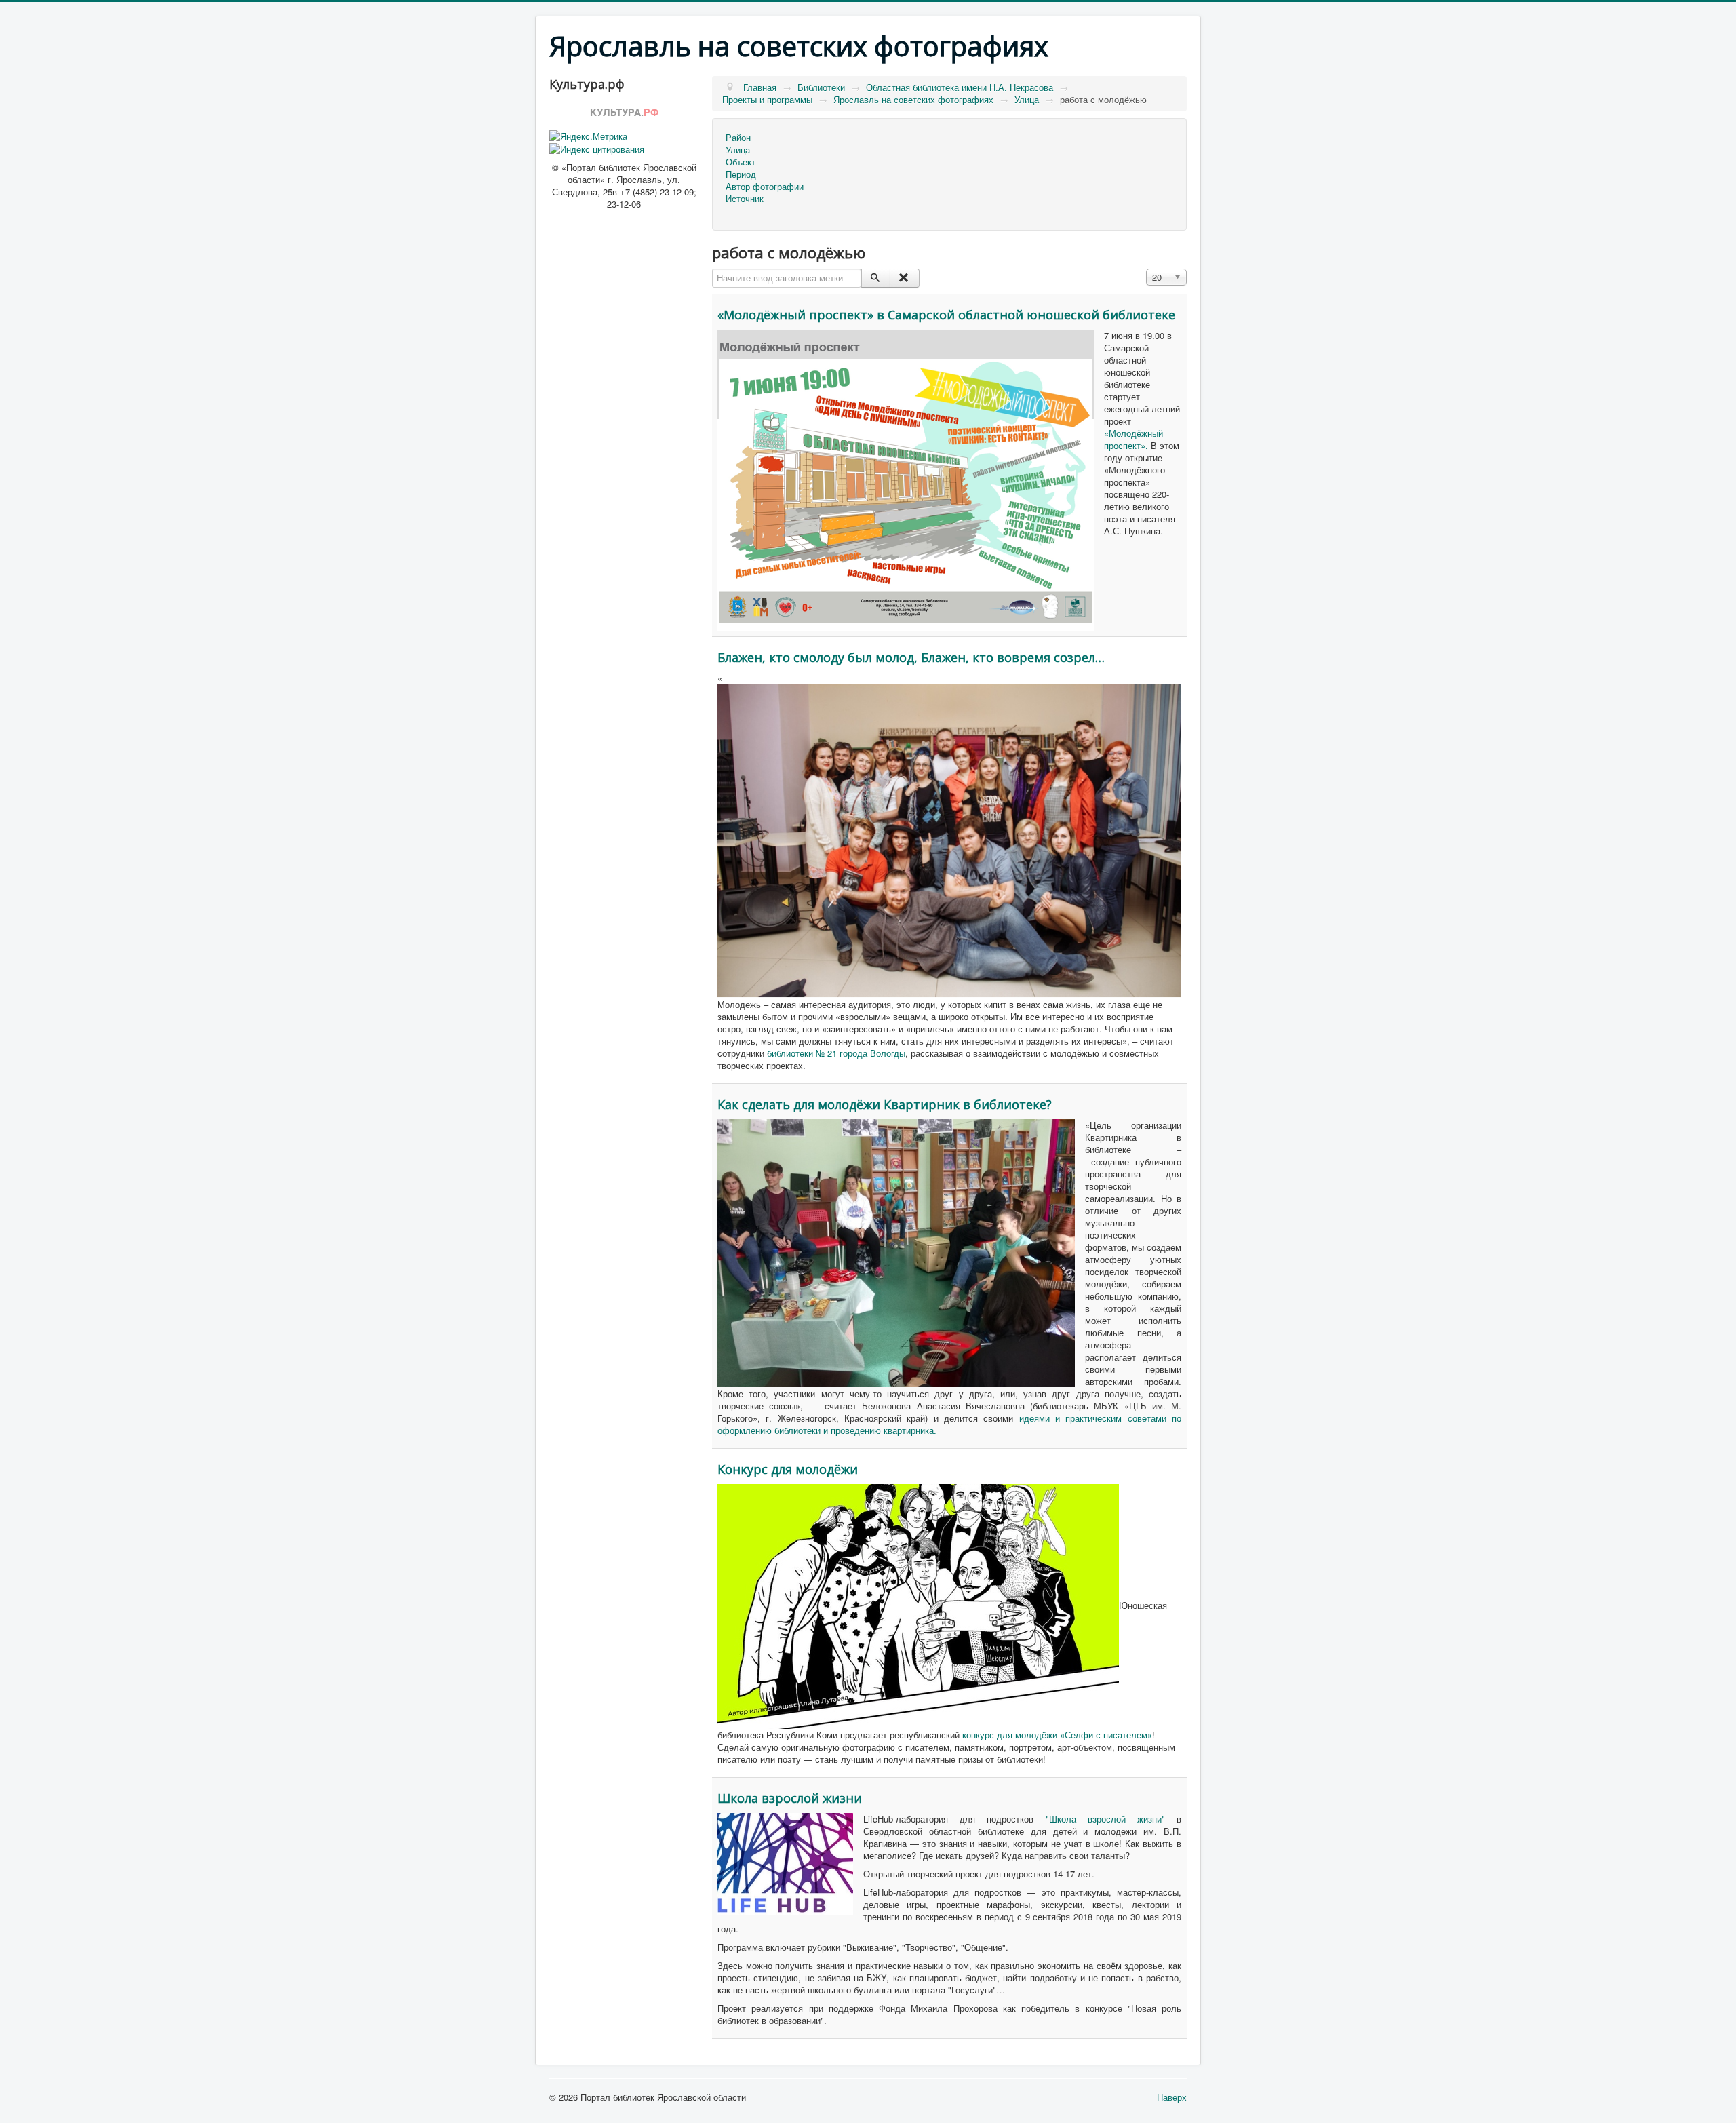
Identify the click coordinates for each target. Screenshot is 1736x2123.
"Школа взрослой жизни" (1099, 1819)
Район (738, 138)
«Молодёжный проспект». (1133, 439)
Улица (738, 150)
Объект (741, 162)
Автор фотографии (765, 187)
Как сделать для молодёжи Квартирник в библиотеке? (885, 1104)
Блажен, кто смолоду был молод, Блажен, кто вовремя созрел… (911, 657)
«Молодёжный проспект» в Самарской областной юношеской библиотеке (946, 315)
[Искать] (876, 278)
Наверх (1172, 2097)
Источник (745, 199)
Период (741, 174)
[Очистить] (904, 278)
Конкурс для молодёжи (788, 1469)
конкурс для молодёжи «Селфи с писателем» (1057, 1735)
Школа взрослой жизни (790, 1798)
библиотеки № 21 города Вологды (836, 1053)
